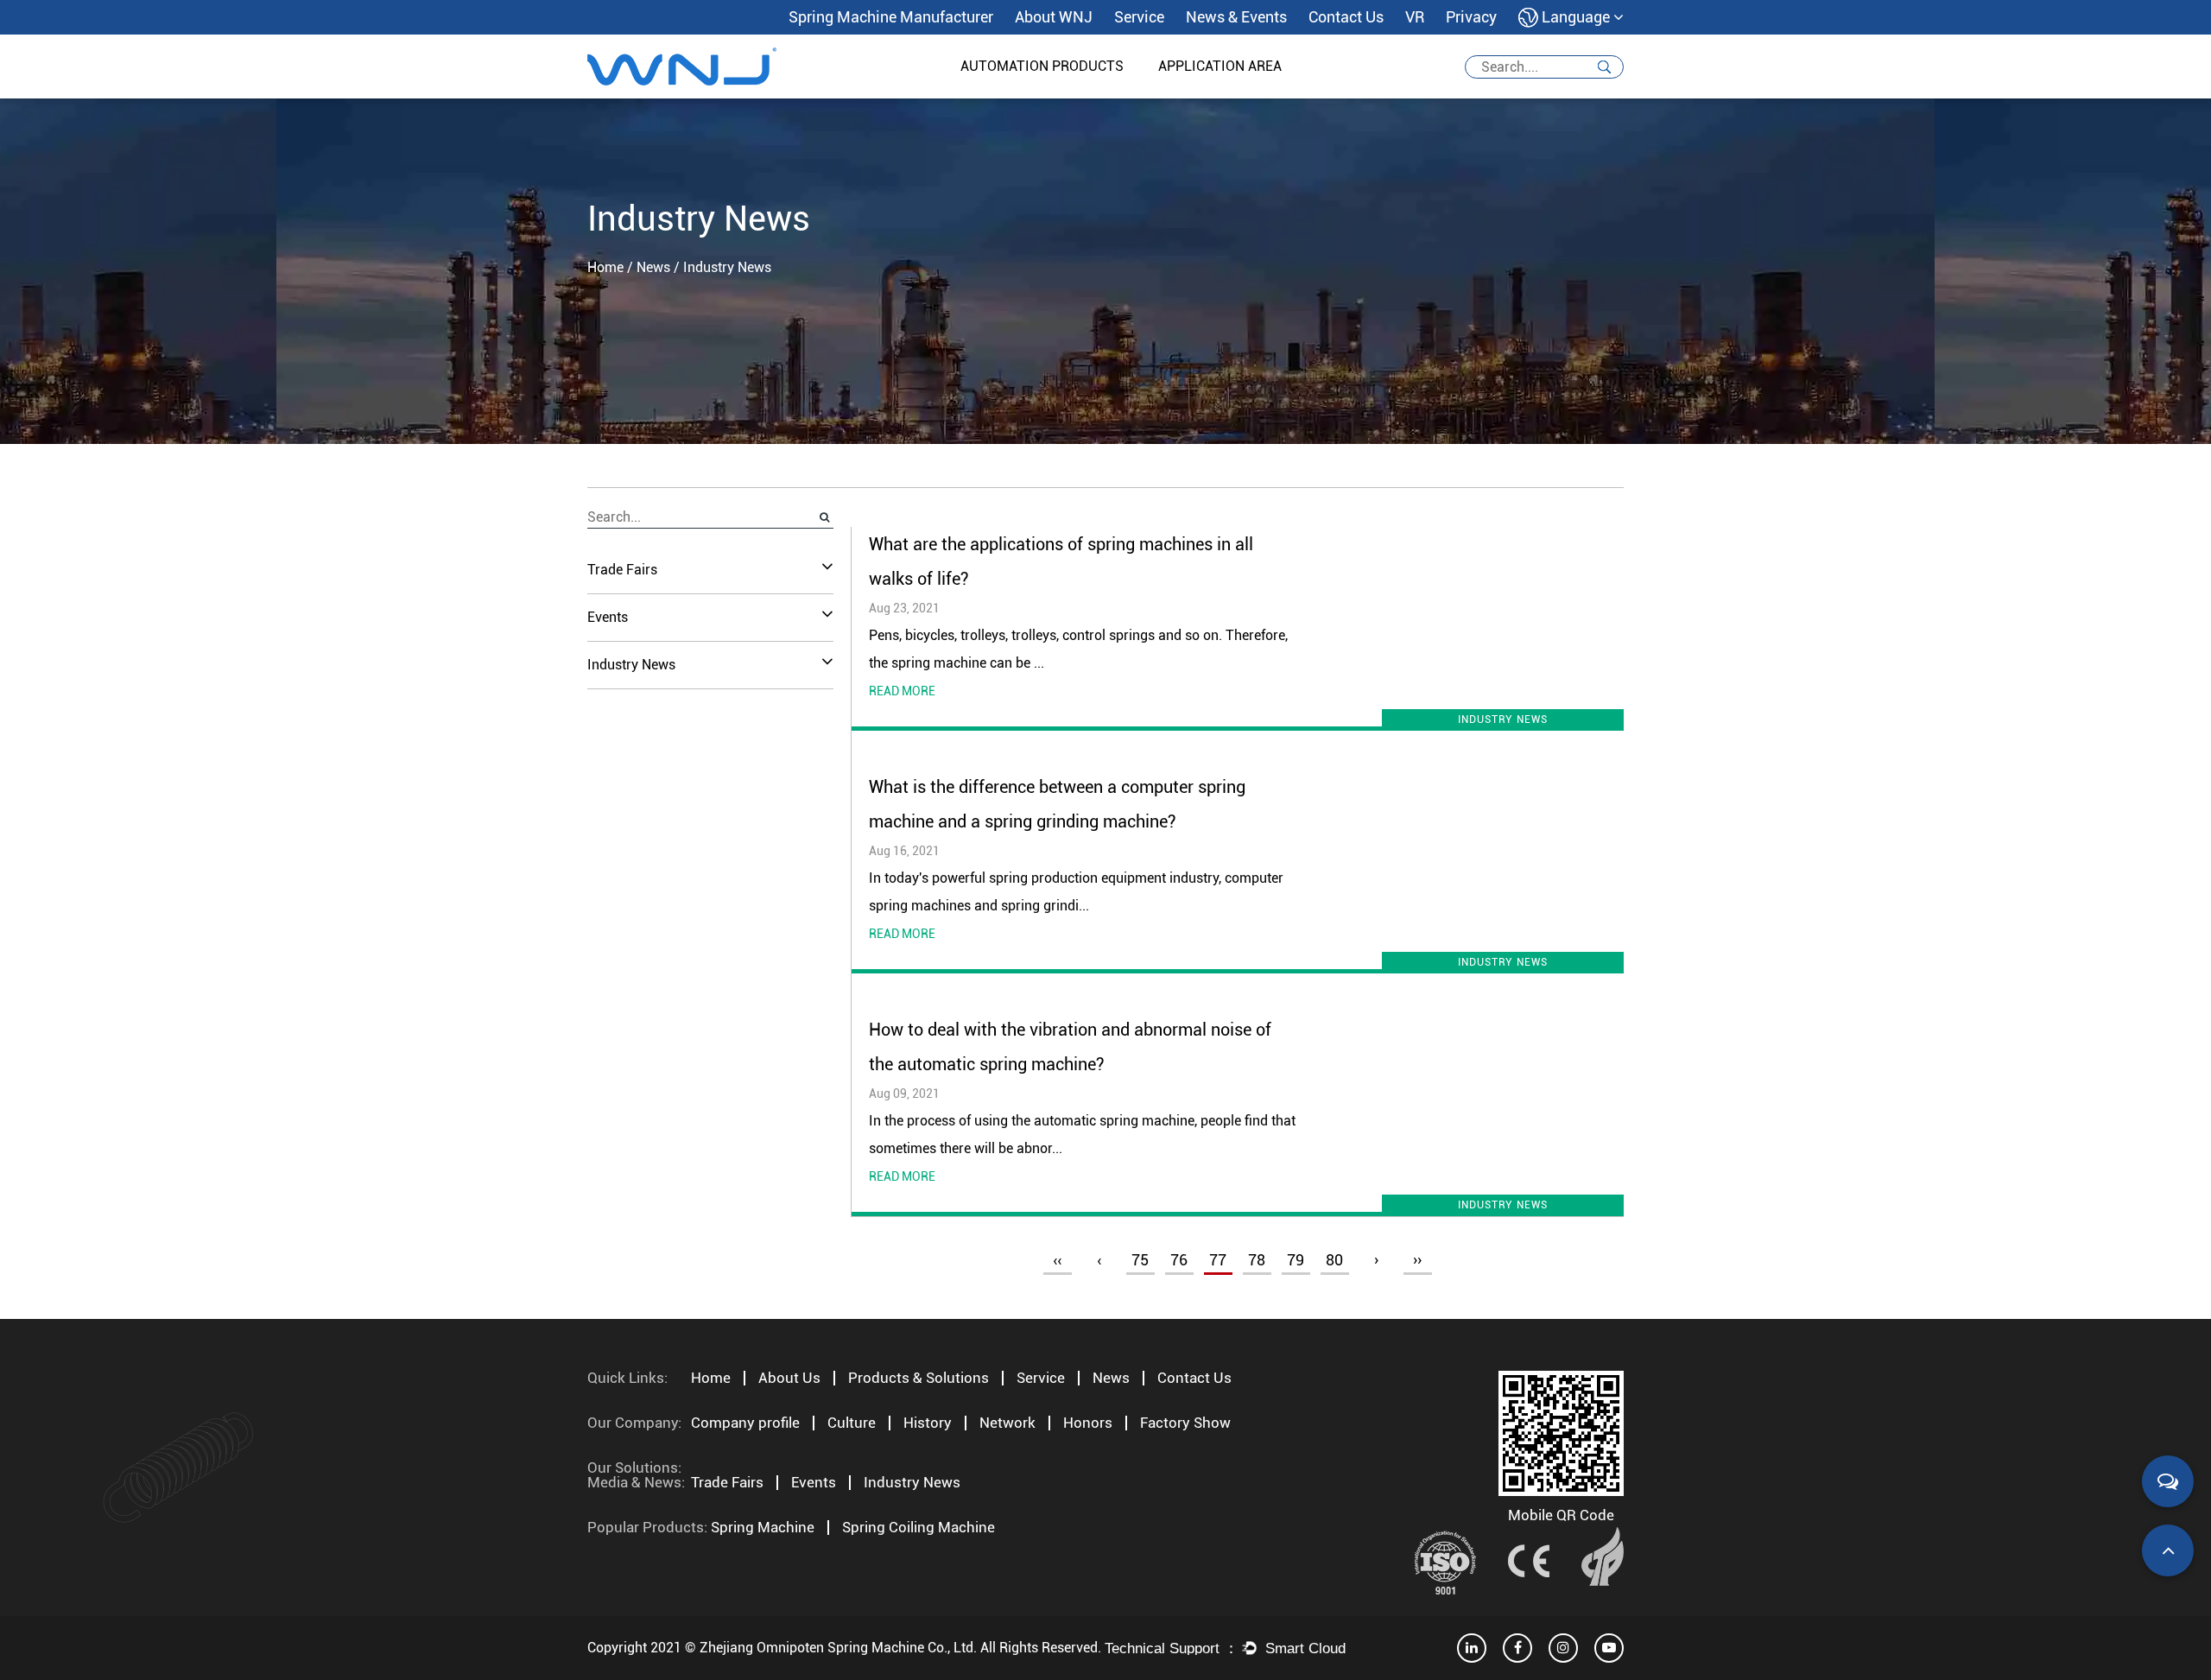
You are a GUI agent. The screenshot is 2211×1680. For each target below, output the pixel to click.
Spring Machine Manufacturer (891, 17)
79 (1296, 1260)
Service (1139, 17)
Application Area (1220, 66)
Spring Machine (763, 1527)
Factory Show (1185, 1423)
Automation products (1042, 66)
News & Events (1236, 17)
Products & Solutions (919, 1378)
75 (1140, 1260)
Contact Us (1346, 17)
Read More (902, 691)
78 (1257, 1260)
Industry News (631, 665)
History (928, 1423)
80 (1334, 1260)
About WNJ (1054, 17)
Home (605, 267)
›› (1417, 1260)
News (653, 267)
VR (1415, 17)
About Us (789, 1378)
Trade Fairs (622, 570)
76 (1179, 1260)
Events (608, 617)
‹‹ (1057, 1260)
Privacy (1471, 17)
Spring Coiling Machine (919, 1527)
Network (1007, 1423)
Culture (852, 1423)
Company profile (745, 1423)
